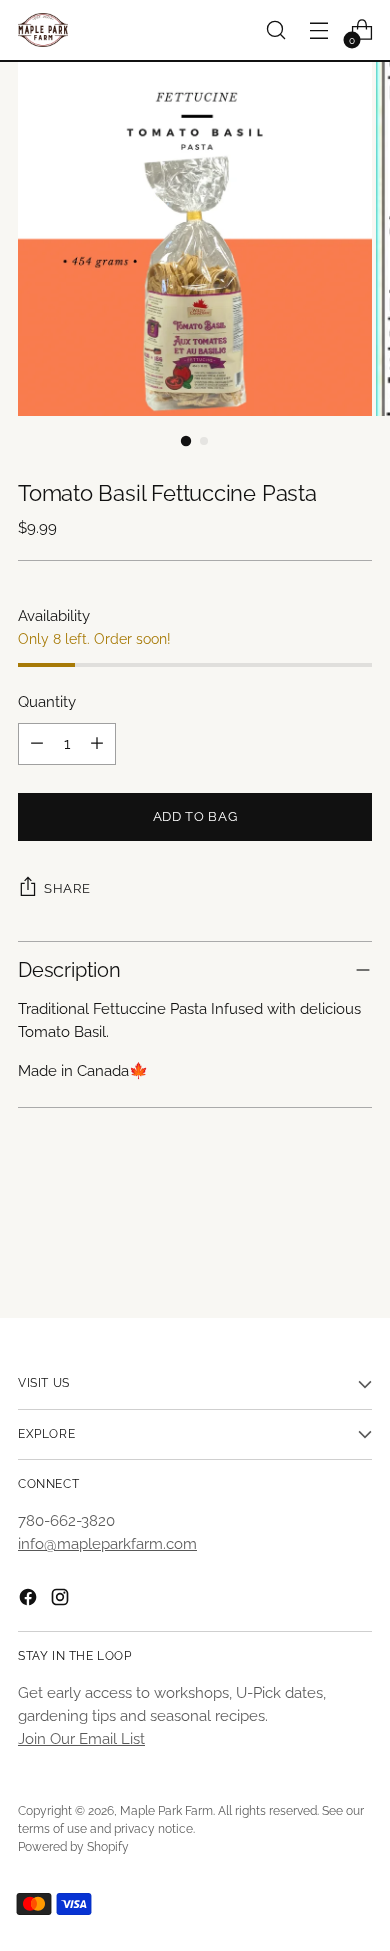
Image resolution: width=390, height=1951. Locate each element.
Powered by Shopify (73, 1847)
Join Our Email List (81, 1739)
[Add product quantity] (97, 744)
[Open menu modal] (318, 30)
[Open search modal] (275, 30)
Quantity (47, 702)
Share (67, 888)
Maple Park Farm (166, 1811)
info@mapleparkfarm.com (107, 1544)
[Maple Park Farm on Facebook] (30, 1600)
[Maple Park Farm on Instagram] (62, 1600)
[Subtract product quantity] (37, 744)
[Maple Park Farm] (43, 30)
